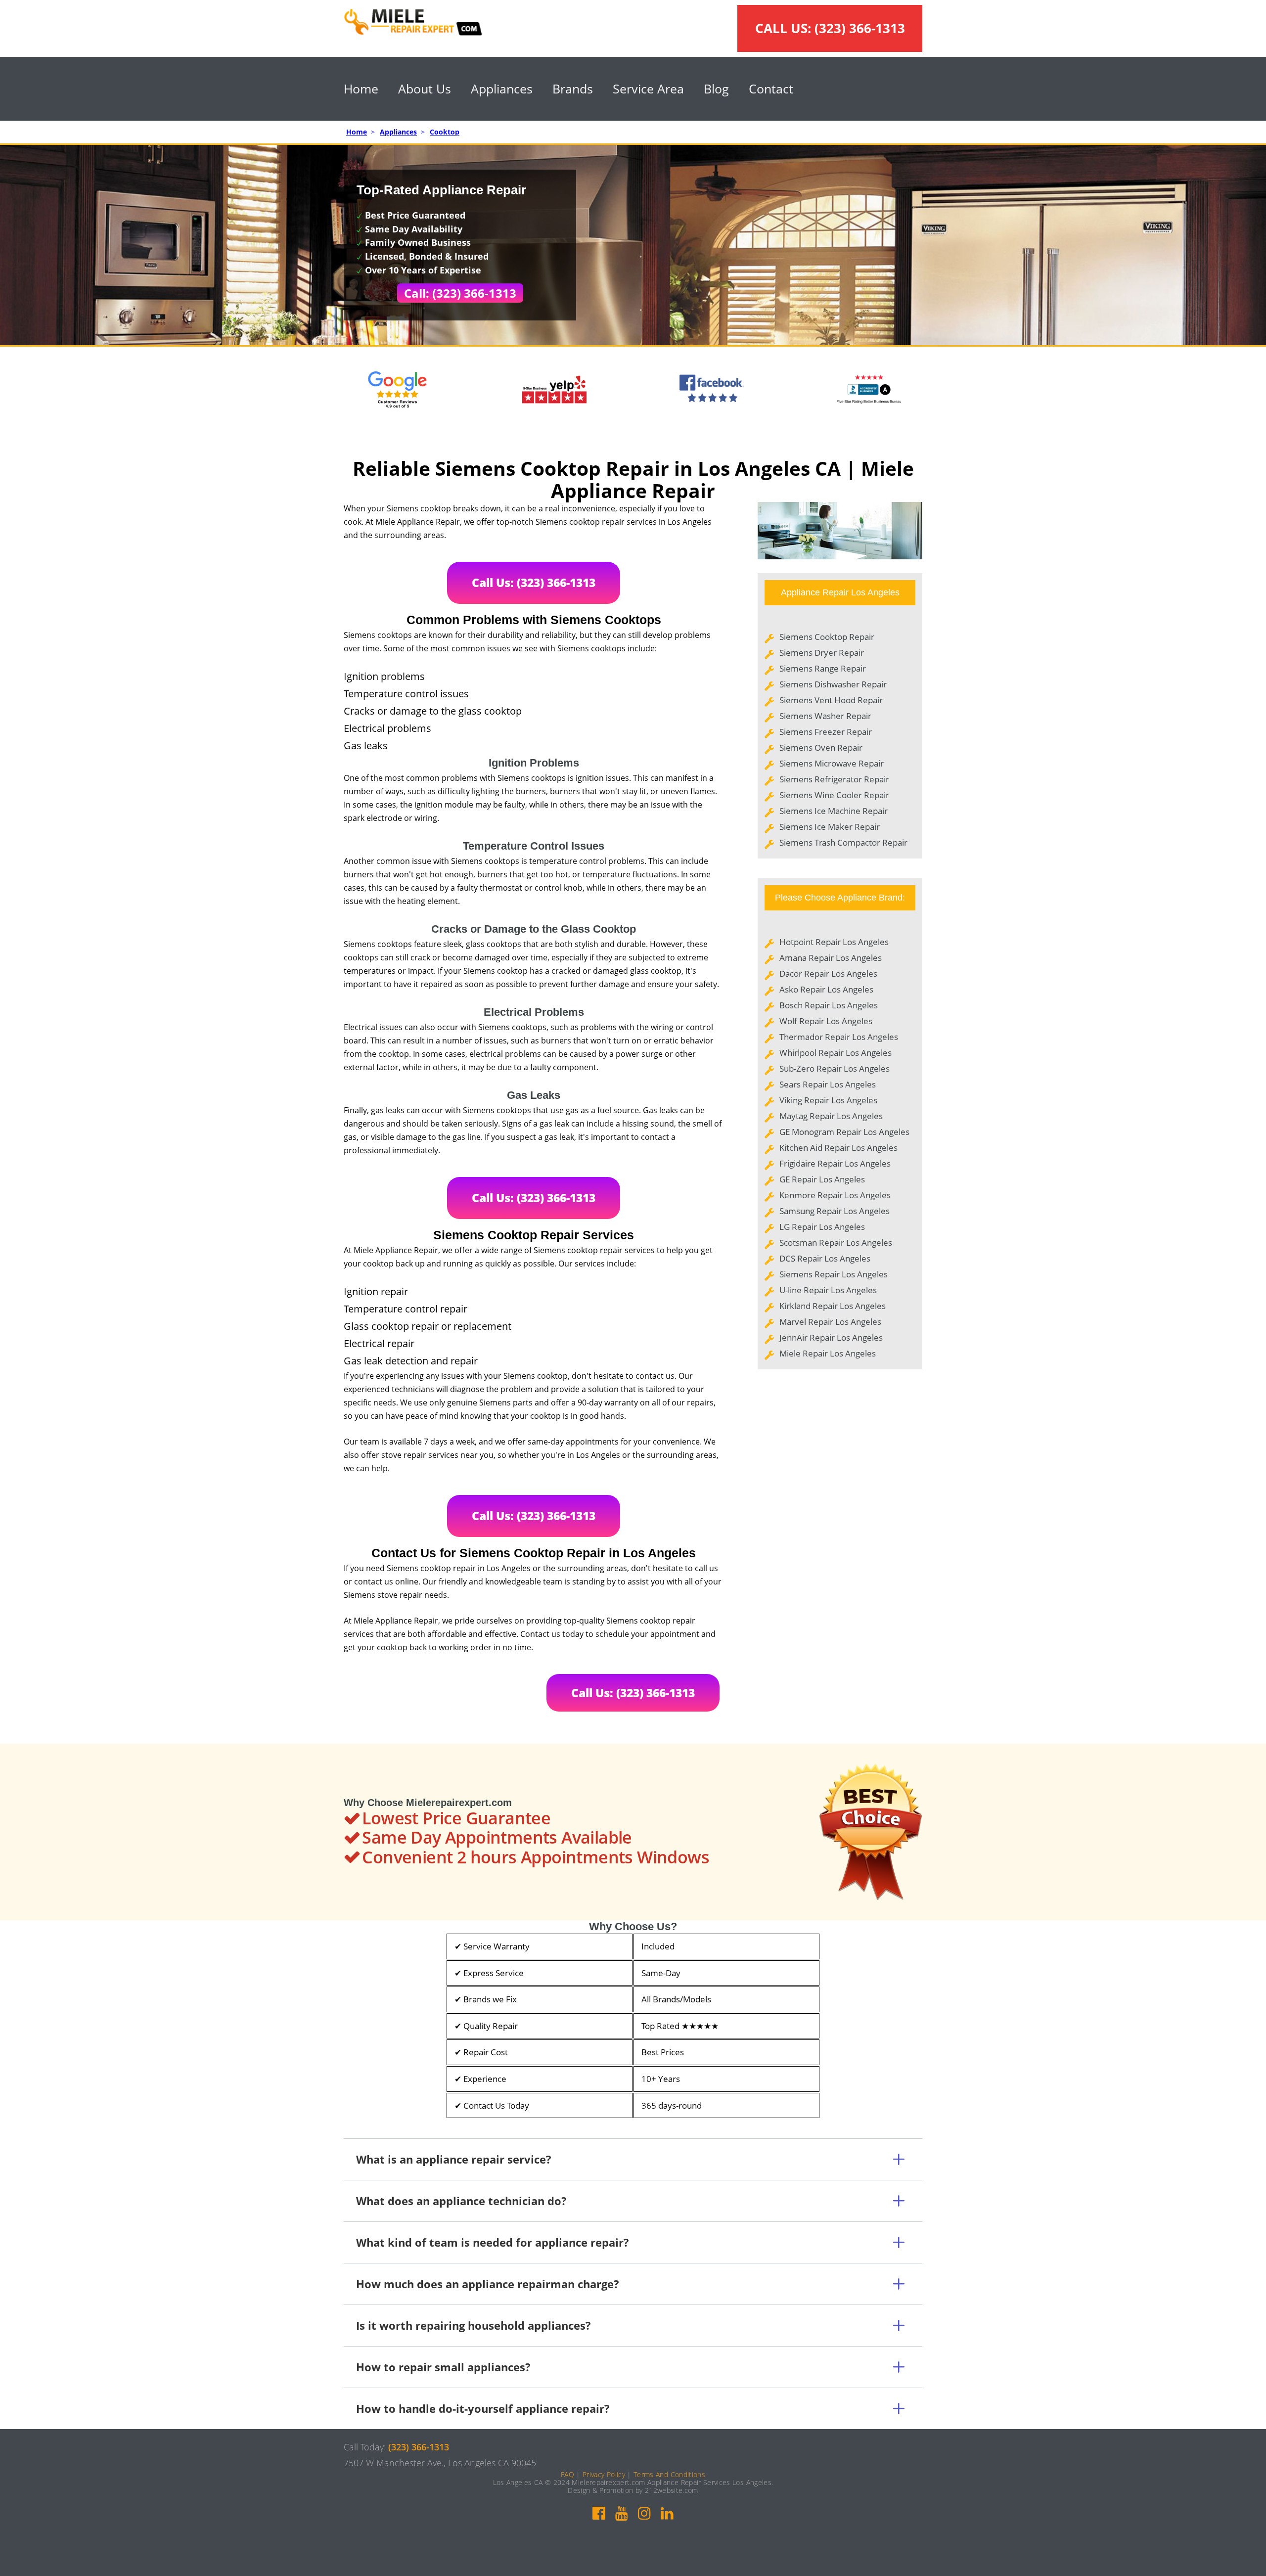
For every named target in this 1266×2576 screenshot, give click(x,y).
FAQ (567, 2474)
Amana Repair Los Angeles (831, 958)
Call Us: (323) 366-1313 (534, 583)
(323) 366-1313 (860, 28)
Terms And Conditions (669, 2474)
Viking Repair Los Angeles (828, 1100)
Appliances (502, 89)
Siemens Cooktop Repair (827, 637)
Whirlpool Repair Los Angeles (836, 1053)
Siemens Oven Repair (821, 747)
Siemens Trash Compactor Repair (843, 842)
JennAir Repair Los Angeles (831, 1337)
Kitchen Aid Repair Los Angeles (838, 1148)
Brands (573, 89)
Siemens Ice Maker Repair (830, 827)
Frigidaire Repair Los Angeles (835, 1163)
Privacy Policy (604, 2474)
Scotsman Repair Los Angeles (836, 1243)
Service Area (648, 89)
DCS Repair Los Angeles (825, 1258)
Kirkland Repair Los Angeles (833, 1306)
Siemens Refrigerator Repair (834, 779)
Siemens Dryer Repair (822, 653)
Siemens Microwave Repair (832, 763)
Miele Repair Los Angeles (828, 1353)
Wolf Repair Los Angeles (826, 1021)
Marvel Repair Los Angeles (830, 1322)
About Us (425, 89)
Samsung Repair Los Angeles (835, 1211)
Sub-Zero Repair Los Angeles (835, 1068)
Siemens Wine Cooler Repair (834, 795)
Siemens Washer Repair (825, 716)
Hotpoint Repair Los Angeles (834, 942)
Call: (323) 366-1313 (460, 293)
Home (361, 89)
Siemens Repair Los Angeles (834, 1274)
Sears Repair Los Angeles (828, 1084)
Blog (716, 89)
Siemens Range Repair (823, 668)
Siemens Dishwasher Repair (833, 684)
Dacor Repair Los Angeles (828, 973)
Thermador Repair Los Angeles (839, 1037)
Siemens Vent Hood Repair (831, 700)
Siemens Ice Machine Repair (834, 811)
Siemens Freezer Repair (826, 732)
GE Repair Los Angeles (822, 1179)
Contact (771, 89)
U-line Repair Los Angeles (828, 1290)
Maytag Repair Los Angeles (831, 1116)
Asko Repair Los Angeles (826, 989)
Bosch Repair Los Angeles (829, 1005)
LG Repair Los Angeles (822, 1227)
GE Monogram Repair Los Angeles (844, 1132)
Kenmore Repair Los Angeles (835, 1195)
